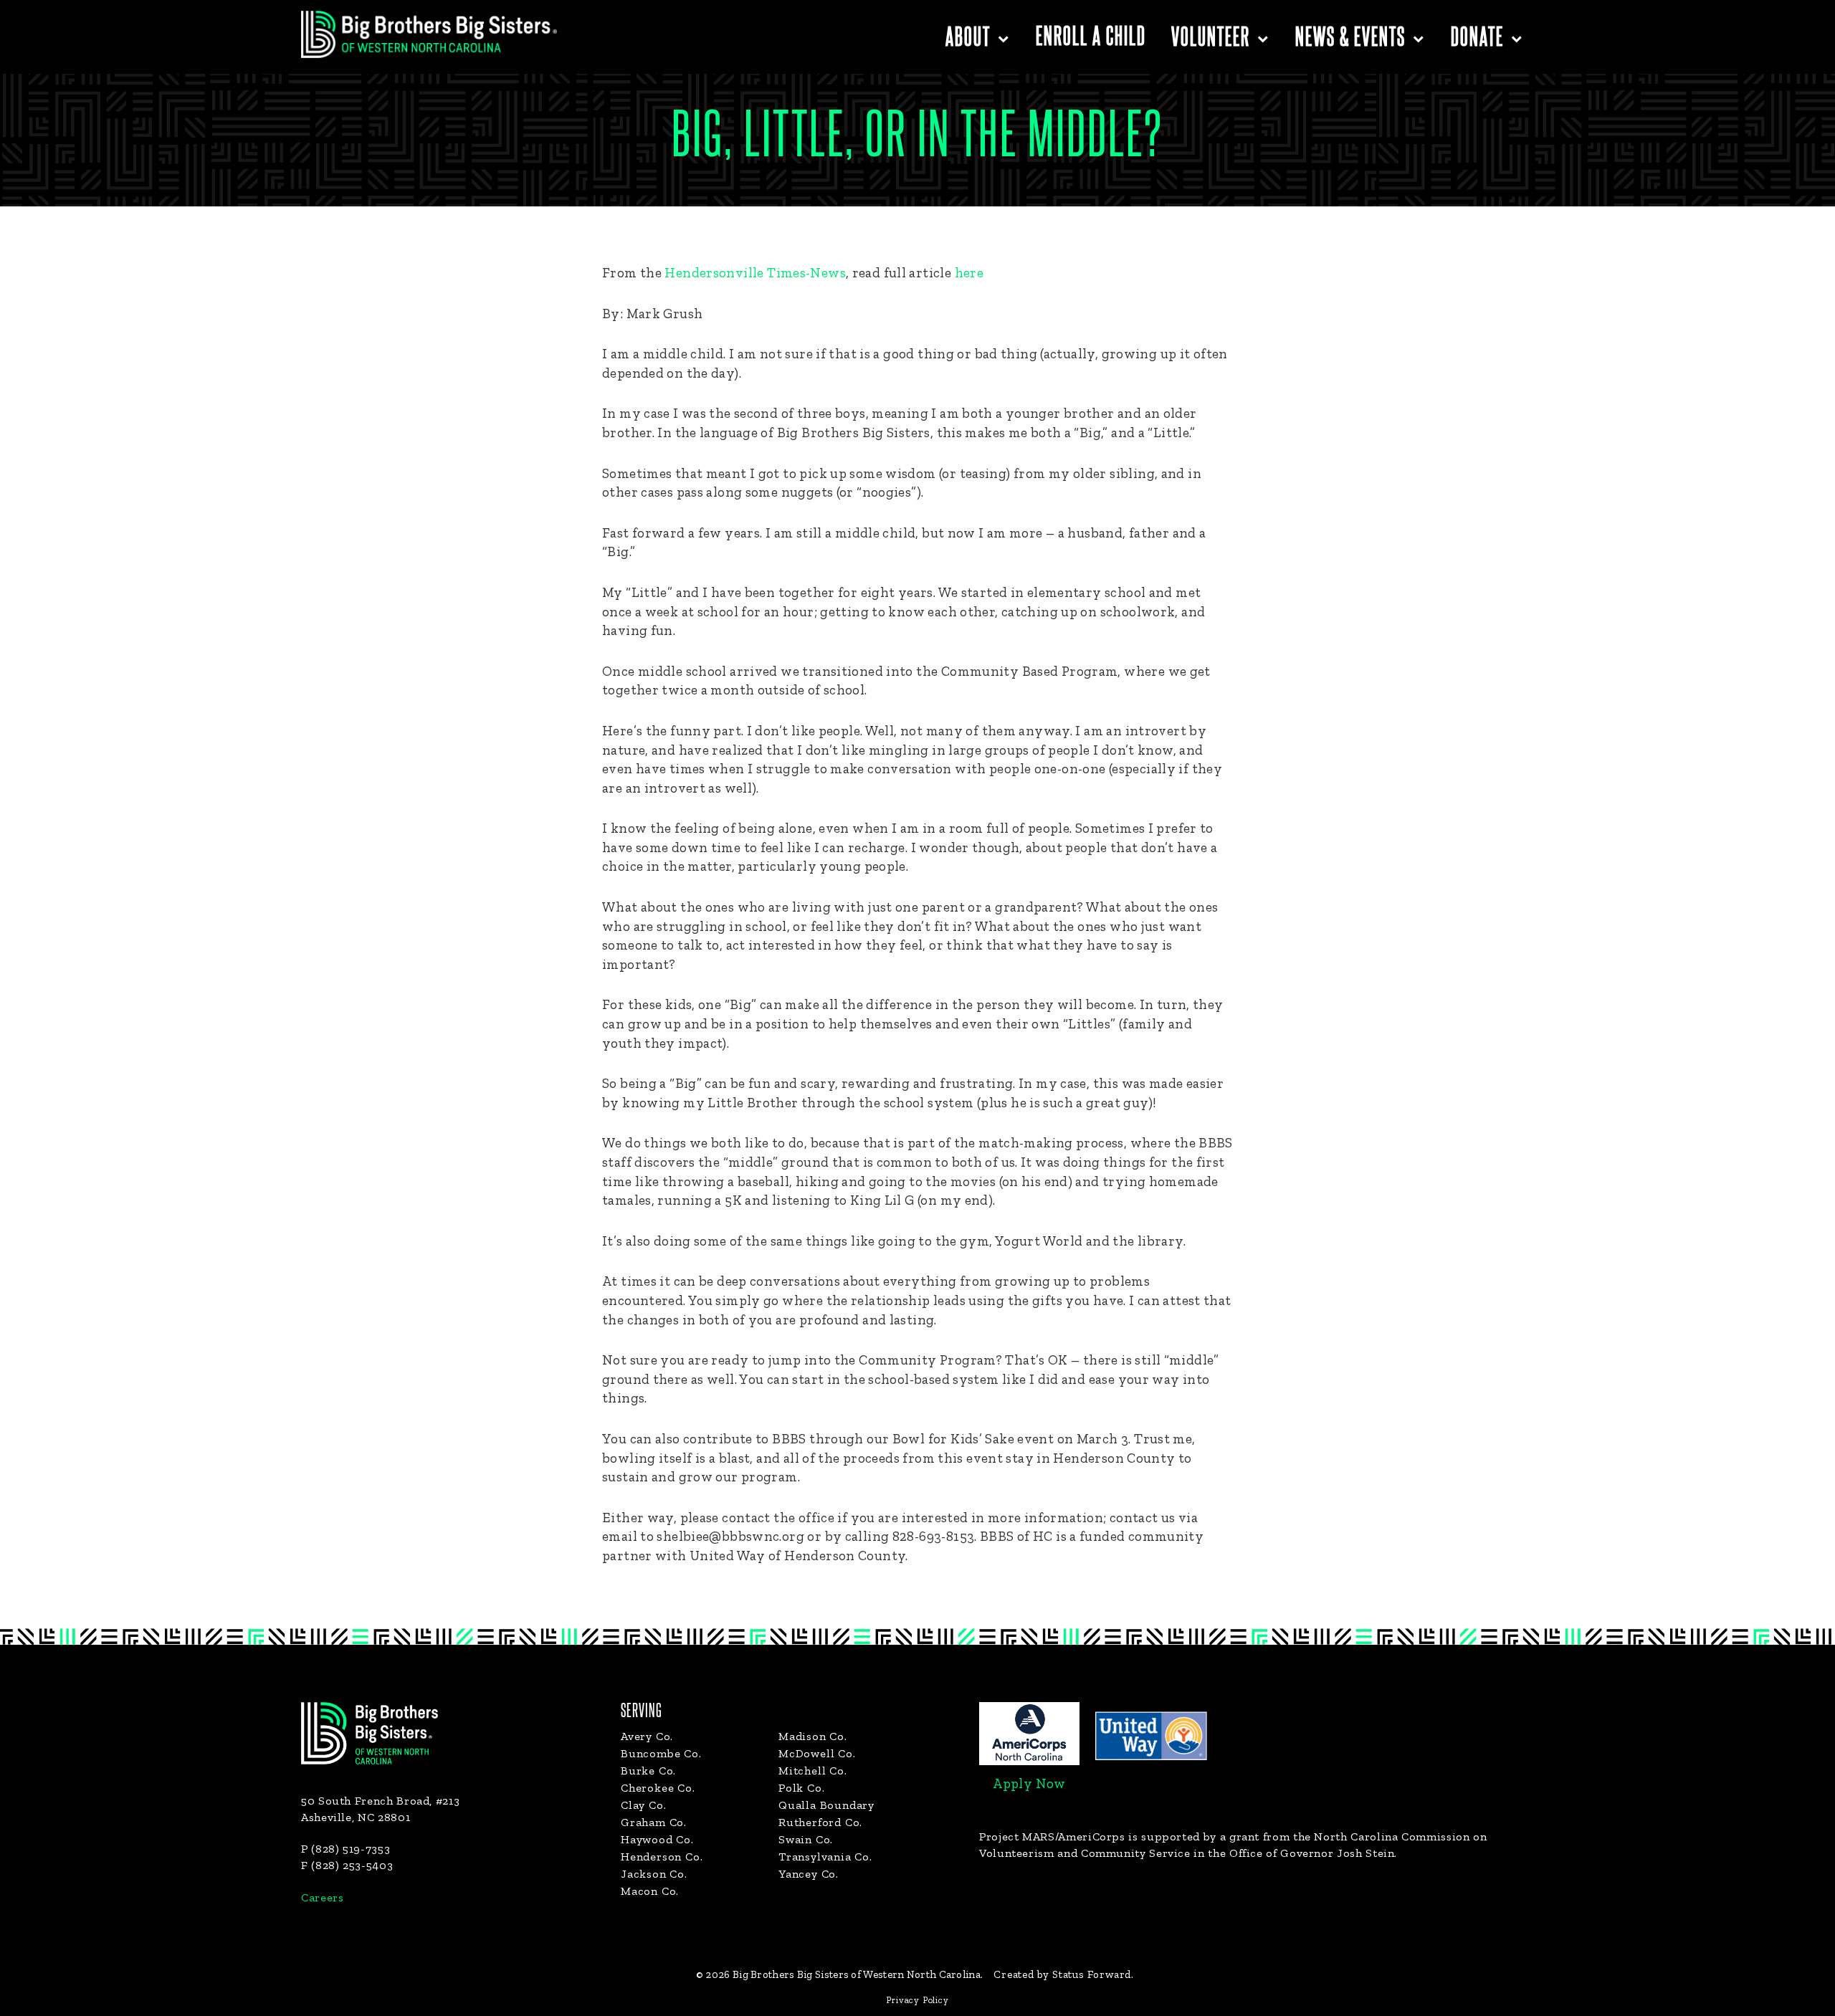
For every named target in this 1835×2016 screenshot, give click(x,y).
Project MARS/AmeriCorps (1052, 1836)
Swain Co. (806, 1839)
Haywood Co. (657, 1839)
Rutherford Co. (820, 1822)
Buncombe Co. (661, 1753)
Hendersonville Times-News (755, 273)
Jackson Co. (654, 1874)
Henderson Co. (662, 1857)
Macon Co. (650, 1891)
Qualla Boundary (826, 1805)
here (969, 273)
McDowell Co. (817, 1753)
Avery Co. (647, 1736)
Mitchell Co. (813, 1771)
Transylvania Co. (825, 1857)
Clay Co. (643, 1805)
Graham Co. (654, 1822)
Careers (322, 1897)
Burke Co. (648, 1771)
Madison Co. (813, 1736)
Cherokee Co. (658, 1788)
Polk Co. (801, 1788)
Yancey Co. (809, 1874)
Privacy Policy (917, 2000)
